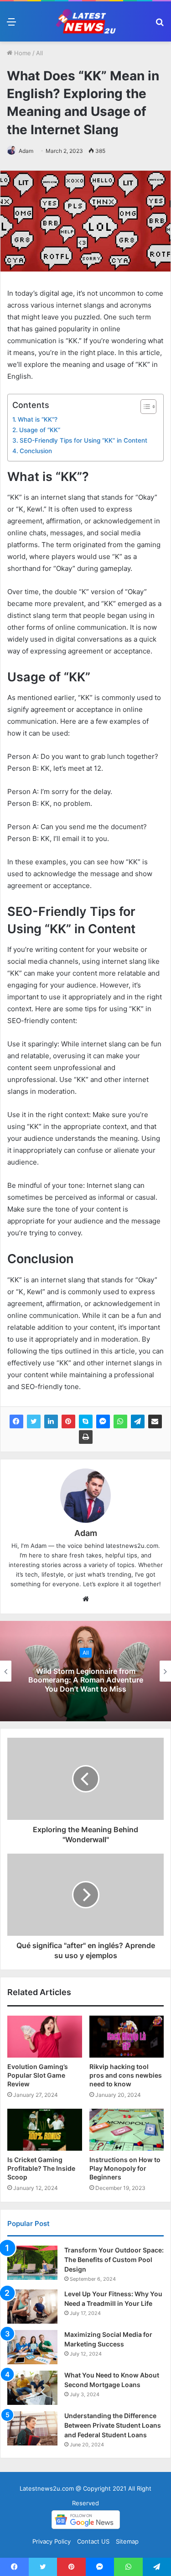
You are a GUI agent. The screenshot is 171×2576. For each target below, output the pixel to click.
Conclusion (36, 451)
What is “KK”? (38, 419)
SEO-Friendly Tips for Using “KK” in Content (83, 440)
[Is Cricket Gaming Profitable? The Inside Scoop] (45, 2130)
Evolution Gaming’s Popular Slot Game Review (38, 2075)
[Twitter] (34, 1421)
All (39, 53)
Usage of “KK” (40, 430)
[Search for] (160, 25)
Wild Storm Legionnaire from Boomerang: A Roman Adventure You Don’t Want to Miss (86, 1680)
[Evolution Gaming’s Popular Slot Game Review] (45, 2037)
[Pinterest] (68, 1421)
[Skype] (86, 1421)
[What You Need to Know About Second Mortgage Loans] (32, 2388)
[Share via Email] (155, 1421)
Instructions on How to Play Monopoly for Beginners (125, 2168)
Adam (26, 151)
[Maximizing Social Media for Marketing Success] (32, 2347)
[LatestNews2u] (86, 21)
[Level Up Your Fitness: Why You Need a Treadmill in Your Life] (32, 2307)
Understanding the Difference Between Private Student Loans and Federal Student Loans (113, 2425)
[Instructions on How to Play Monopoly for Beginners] (127, 2130)
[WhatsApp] (120, 1421)
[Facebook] (16, 1421)
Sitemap (127, 2541)
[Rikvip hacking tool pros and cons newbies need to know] (127, 2037)
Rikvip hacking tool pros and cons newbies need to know (126, 2075)
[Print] (86, 1437)
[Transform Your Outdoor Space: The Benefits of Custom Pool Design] (32, 2263)
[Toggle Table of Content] (144, 407)
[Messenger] (103, 1421)
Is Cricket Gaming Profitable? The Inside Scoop (41, 2168)
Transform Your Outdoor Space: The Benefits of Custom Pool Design (114, 2260)
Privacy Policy (52, 2541)
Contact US (93, 2541)
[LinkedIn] (51, 1421)
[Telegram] (138, 1421)
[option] (85, 1671)
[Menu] (11, 25)
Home (22, 53)
